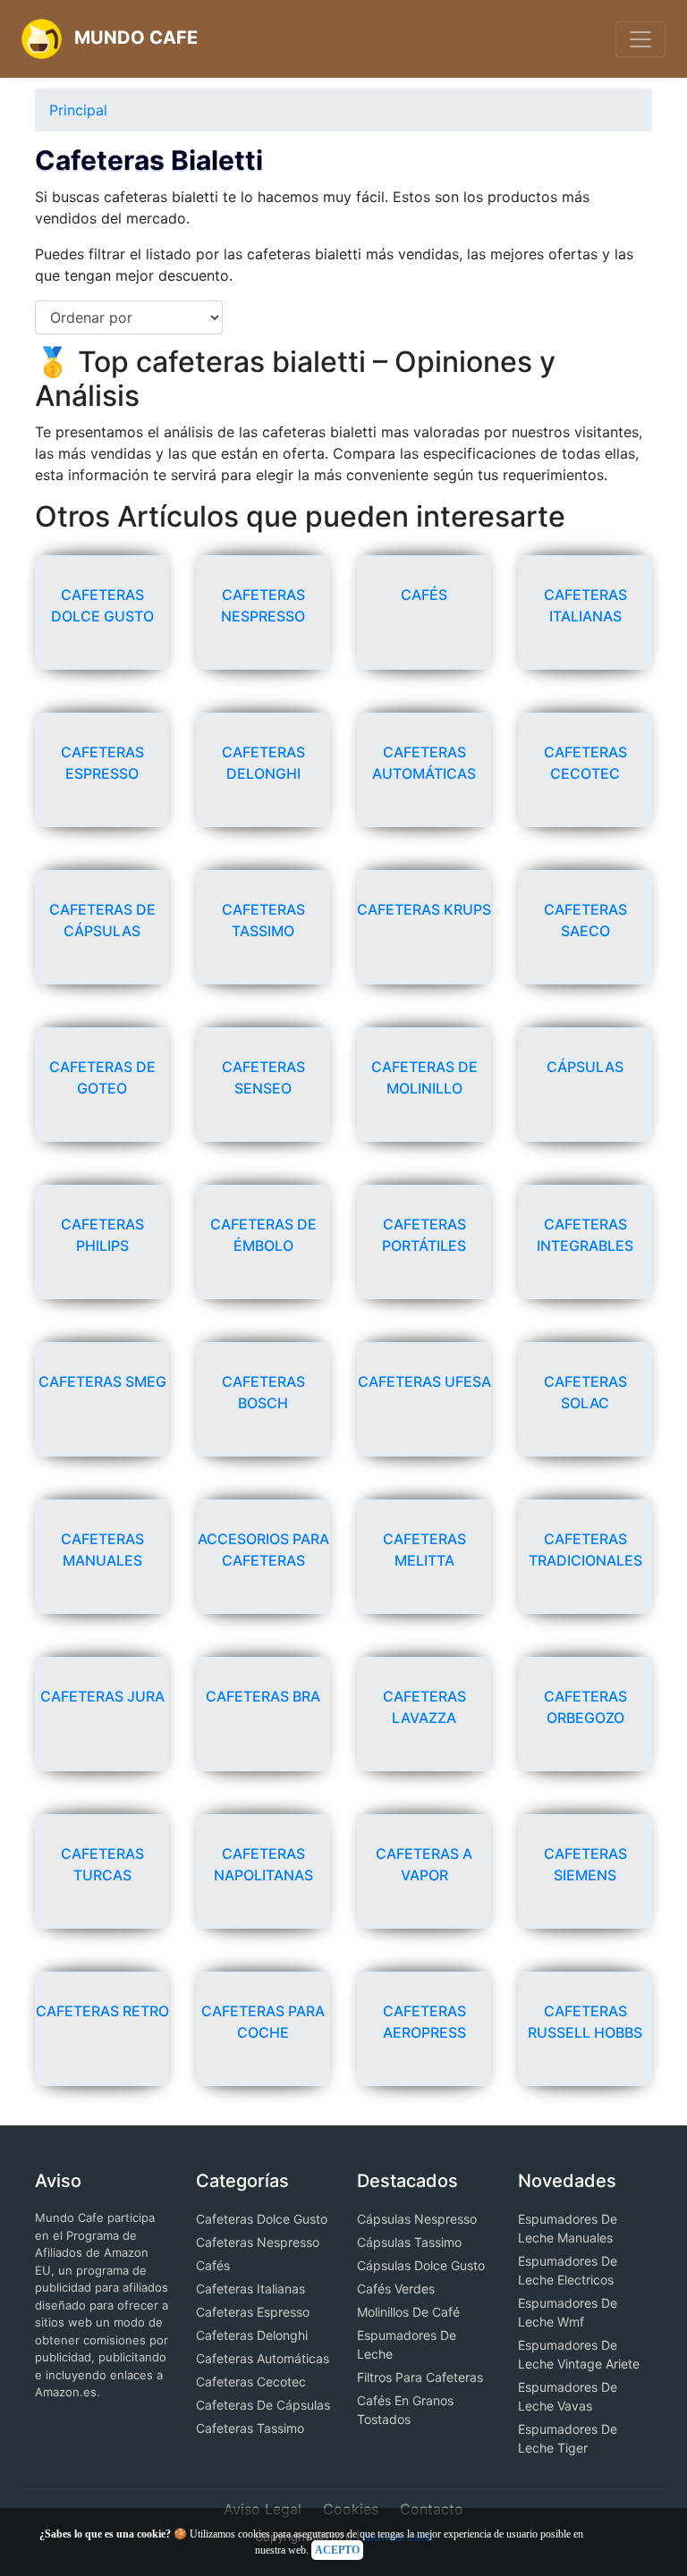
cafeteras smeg (102, 1381)
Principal (78, 110)
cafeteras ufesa (424, 1381)
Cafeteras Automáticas (263, 2358)
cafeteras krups (424, 909)
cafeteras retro (102, 2011)
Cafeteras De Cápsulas (263, 2405)
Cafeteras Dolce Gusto (262, 2219)
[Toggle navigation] (640, 39)
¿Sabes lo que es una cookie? (105, 2534)
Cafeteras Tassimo (250, 2428)
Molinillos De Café (408, 2312)
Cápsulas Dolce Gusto (421, 2265)
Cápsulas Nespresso (417, 2219)
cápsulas (585, 1067)
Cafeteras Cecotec (251, 2382)
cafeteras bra (263, 1696)
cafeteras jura (102, 1696)
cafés (424, 595)
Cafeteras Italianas (250, 2289)
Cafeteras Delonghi (252, 2335)
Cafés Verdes (396, 2289)
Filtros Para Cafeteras (420, 2377)
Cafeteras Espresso (253, 2312)
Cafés (213, 2265)
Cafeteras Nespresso (258, 2242)
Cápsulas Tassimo (409, 2242)
